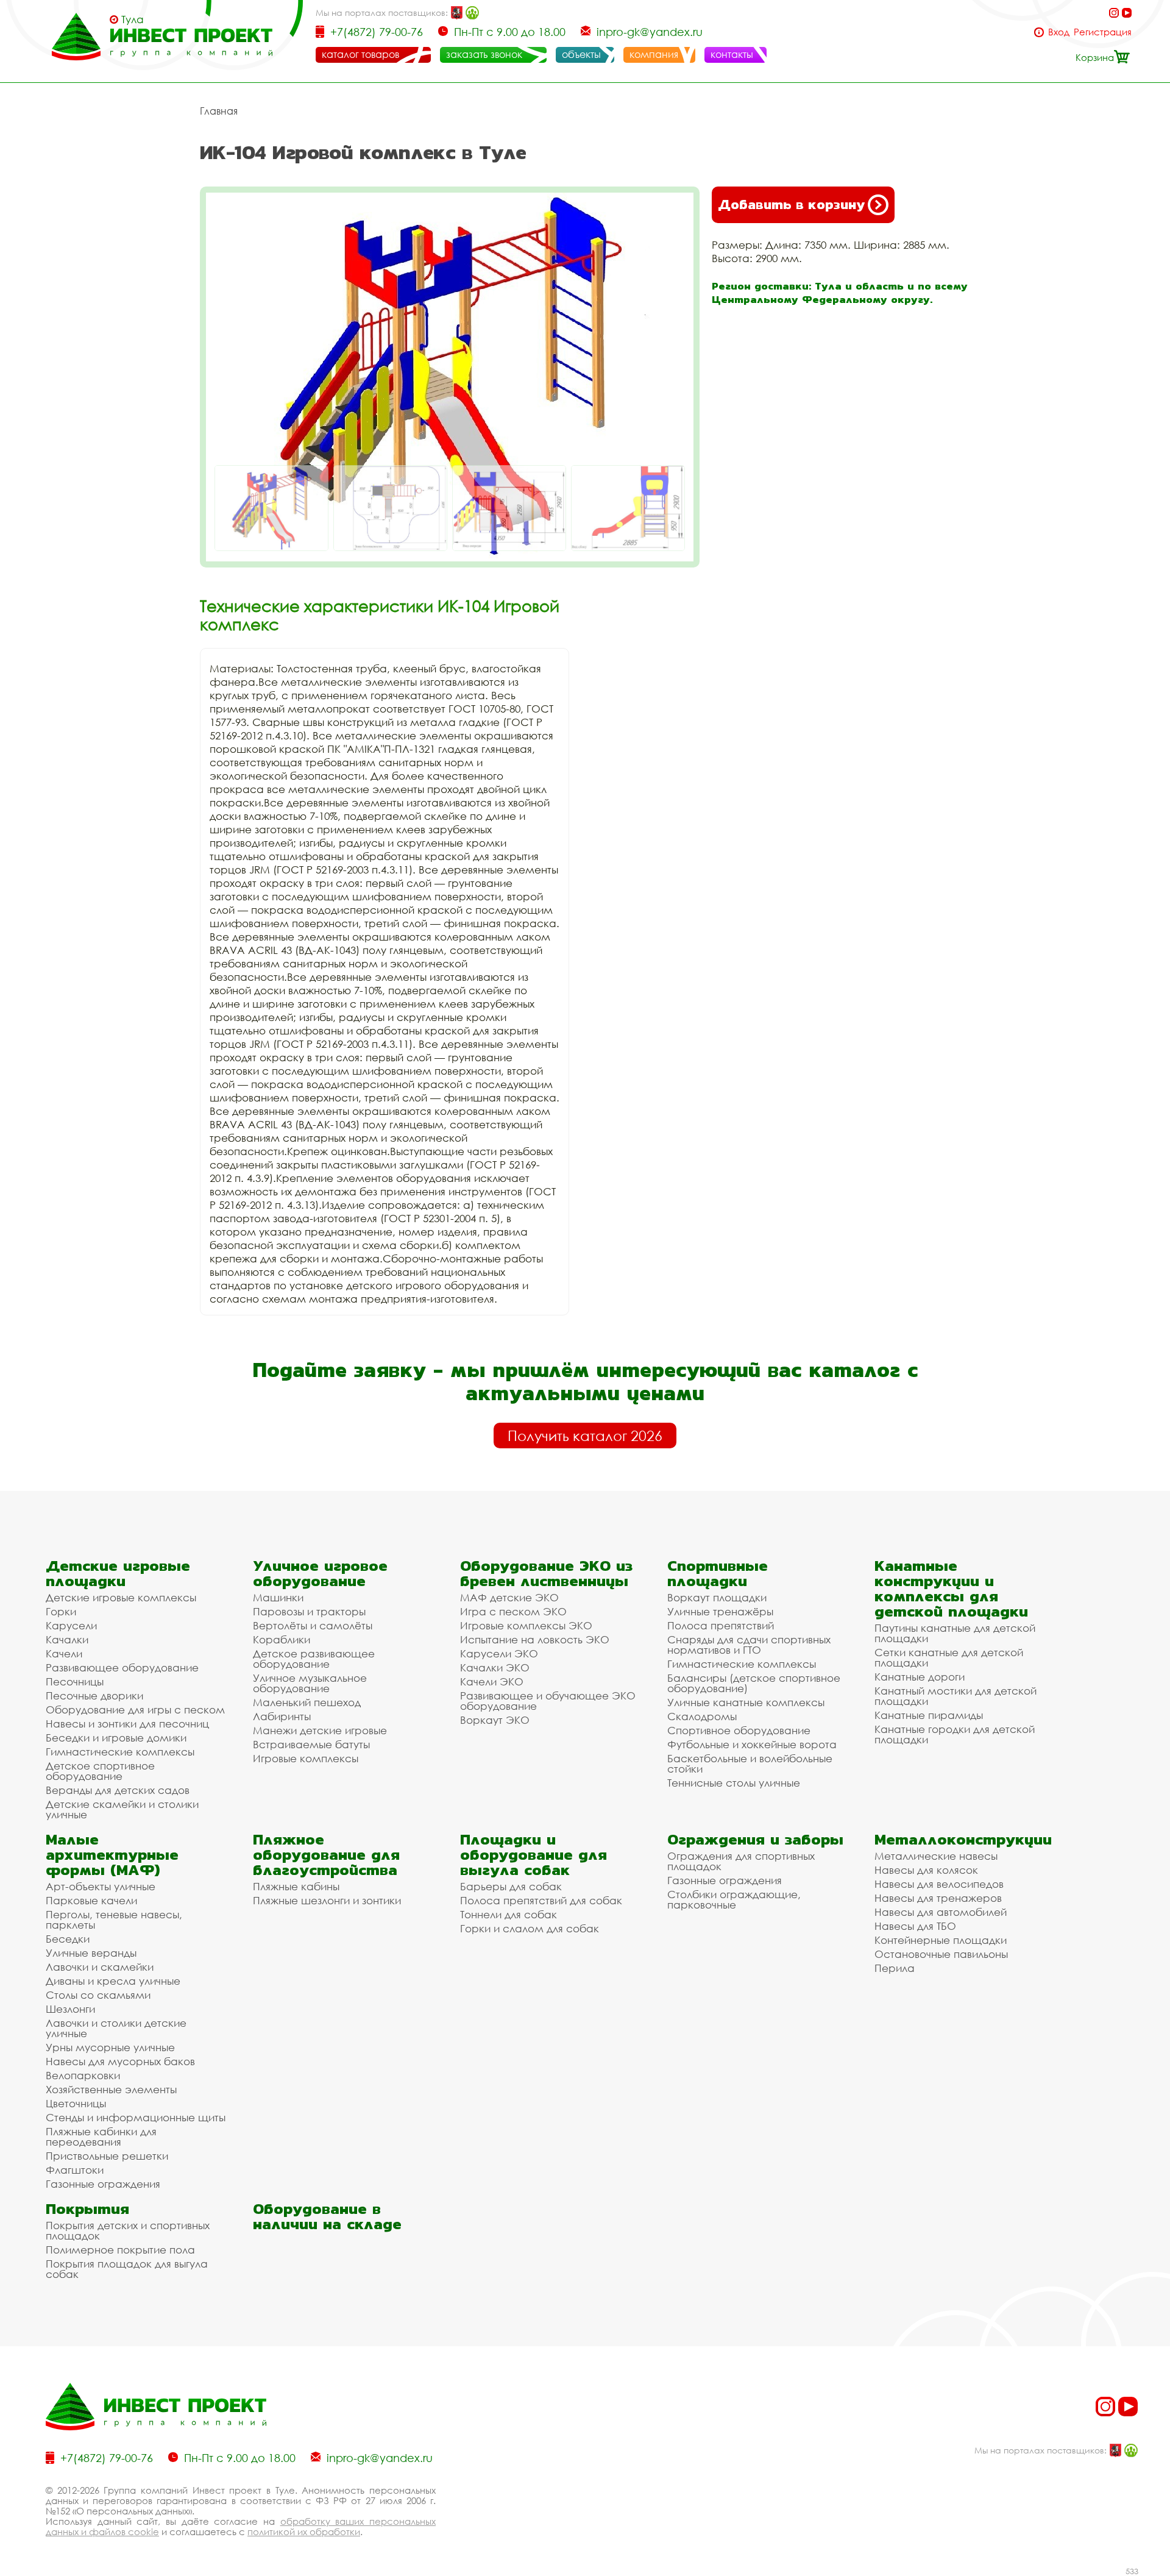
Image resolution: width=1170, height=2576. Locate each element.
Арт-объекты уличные (101, 1886)
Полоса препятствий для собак (541, 1900)
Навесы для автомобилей (941, 1912)
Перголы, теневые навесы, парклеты (114, 1920)
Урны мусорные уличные (110, 2047)
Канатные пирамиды (929, 1715)
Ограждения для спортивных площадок (741, 1861)
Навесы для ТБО (915, 1926)
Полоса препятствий (721, 1625)
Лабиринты (282, 1716)
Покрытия (87, 2209)
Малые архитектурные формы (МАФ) (112, 1855)
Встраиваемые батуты (311, 1744)
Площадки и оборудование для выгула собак (534, 1855)
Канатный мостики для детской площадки (955, 1696)
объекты (581, 54)
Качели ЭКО (492, 1681)
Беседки (68, 1939)
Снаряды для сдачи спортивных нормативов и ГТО (749, 1645)
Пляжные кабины (296, 1886)
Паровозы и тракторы (309, 1611)
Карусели (71, 1625)
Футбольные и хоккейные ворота (752, 1744)
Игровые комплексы (306, 1758)
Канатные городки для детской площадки (955, 1734)
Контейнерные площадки (941, 1940)
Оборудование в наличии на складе (327, 2216)
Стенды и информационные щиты (136, 2117)
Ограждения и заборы (755, 1839)
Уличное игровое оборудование (320, 1573)
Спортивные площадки (718, 1573)
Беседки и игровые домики (116, 1738)
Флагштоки (75, 2170)
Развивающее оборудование (122, 1667)
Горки (61, 1611)
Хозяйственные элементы (111, 2089)
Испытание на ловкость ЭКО (535, 1639)
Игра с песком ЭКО (513, 1611)
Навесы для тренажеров (938, 1898)
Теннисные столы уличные (734, 1783)
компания (654, 54)
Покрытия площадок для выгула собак (127, 2269)
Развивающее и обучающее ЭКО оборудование (548, 1701)
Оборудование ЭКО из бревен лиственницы (546, 1573)
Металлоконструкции (963, 1839)
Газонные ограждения (103, 2184)
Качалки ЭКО (495, 1667)
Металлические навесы (936, 1856)
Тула (133, 20)
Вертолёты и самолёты (313, 1625)
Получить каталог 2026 (585, 1436)
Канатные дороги (920, 1677)
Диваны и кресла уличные (113, 1981)
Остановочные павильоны (941, 1954)
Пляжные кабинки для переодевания (101, 2137)
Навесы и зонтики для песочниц (127, 1724)
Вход (1059, 32)
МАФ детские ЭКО (509, 1597)
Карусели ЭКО (499, 1653)
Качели (64, 1653)
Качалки (67, 1639)
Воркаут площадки (717, 1597)
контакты (732, 54)
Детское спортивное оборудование (100, 1771)
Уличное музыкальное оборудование (310, 1683)
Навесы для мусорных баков (120, 2061)
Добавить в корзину (791, 205)
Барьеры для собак (511, 1886)
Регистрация (1103, 32)
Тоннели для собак (509, 1914)
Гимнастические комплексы (120, 1752)
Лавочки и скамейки (100, 1967)
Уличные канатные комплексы (746, 1702)
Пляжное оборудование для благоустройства (326, 1855)
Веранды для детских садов (118, 1790)
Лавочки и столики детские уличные (116, 2028)
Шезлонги (70, 2009)
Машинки (278, 1597)
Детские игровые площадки (118, 1573)
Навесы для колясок (926, 1870)
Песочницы (75, 1681)
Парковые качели (91, 1900)
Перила (895, 1968)
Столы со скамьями (98, 1995)
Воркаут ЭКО (495, 1720)
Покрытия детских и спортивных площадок (128, 2230)
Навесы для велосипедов (939, 1884)
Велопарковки (83, 2075)
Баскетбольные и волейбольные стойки (750, 1763)
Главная (219, 111)
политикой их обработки (304, 2532)
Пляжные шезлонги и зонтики (327, 1900)
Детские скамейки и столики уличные (122, 1809)
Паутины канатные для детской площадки (955, 1633)
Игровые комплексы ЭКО (526, 1625)
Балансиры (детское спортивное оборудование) (754, 1683)
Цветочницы (76, 2103)
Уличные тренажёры (720, 1611)
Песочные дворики (94, 1695)
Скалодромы (702, 1716)
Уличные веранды (91, 1953)
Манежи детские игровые (320, 1730)
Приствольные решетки (107, 2156)
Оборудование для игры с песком (135, 1710)
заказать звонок (484, 54)
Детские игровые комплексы (121, 1597)
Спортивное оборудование (739, 1730)
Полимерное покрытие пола (120, 2250)
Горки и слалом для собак (530, 1928)
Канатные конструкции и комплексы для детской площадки (951, 1589)
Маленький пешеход (307, 1702)
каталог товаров (360, 54)
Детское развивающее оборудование (314, 1659)
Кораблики (282, 1639)
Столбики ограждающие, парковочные (734, 1899)
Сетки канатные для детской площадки (949, 1657)
